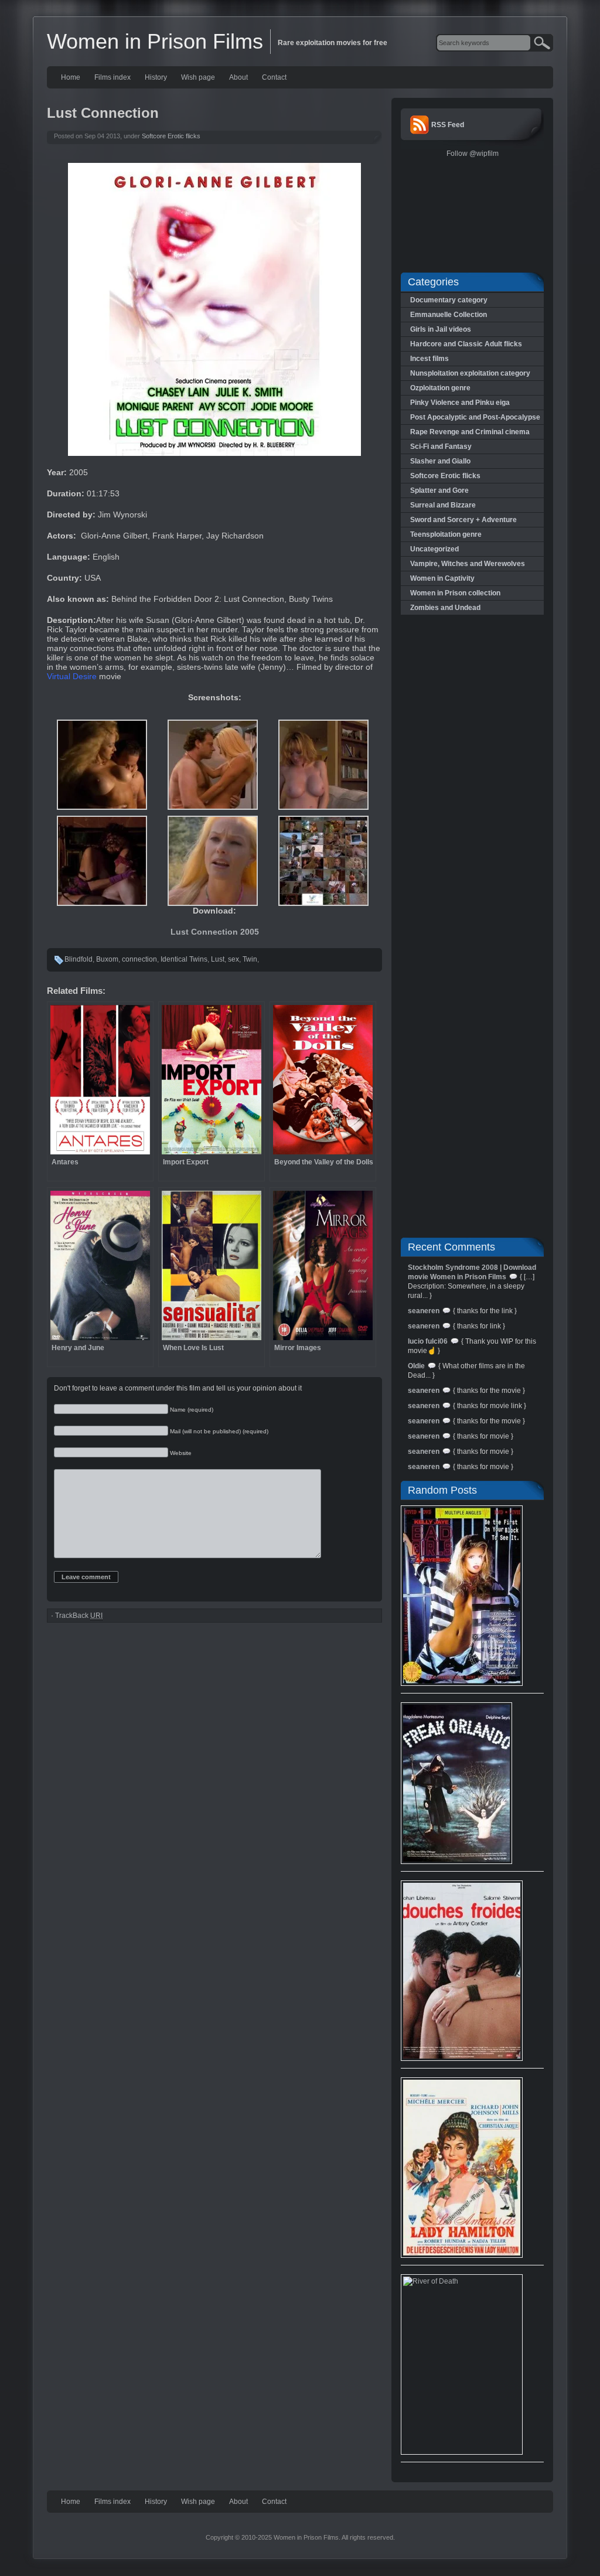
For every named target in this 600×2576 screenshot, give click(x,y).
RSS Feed (448, 125)
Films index (112, 77)
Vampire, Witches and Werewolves (468, 564)
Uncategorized (434, 549)
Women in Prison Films (155, 41)
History (156, 77)
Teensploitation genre (446, 534)
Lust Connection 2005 (215, 932)
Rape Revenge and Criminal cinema (470, 432)
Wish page (198, 77)
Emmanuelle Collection (449, 315)
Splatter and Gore (439, 490)
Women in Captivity (442, 578)
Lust (218, 959)
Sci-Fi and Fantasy (441, 447)
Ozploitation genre (440, 388)
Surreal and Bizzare (443, 505)
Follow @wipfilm (473, 154)
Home (71, 77)
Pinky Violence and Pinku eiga (460, 403)
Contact (274, 77)
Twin (250, 959)
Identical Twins (184, 959)
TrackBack (79, 1616)
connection (139, 959)
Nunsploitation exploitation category (470, 373)
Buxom (107, 959)
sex (233, 959)
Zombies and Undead (445, 608)
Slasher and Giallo (440, 461)
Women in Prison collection (455, 593)
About (238, 77)
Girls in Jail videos (441, 329)
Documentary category (449, 300)
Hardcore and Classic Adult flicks (466, 344)
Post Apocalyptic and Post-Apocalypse (475, 417)
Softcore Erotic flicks (171, 136)
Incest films (429, 359)
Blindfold (79, 959)
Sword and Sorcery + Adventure (463, 520)
